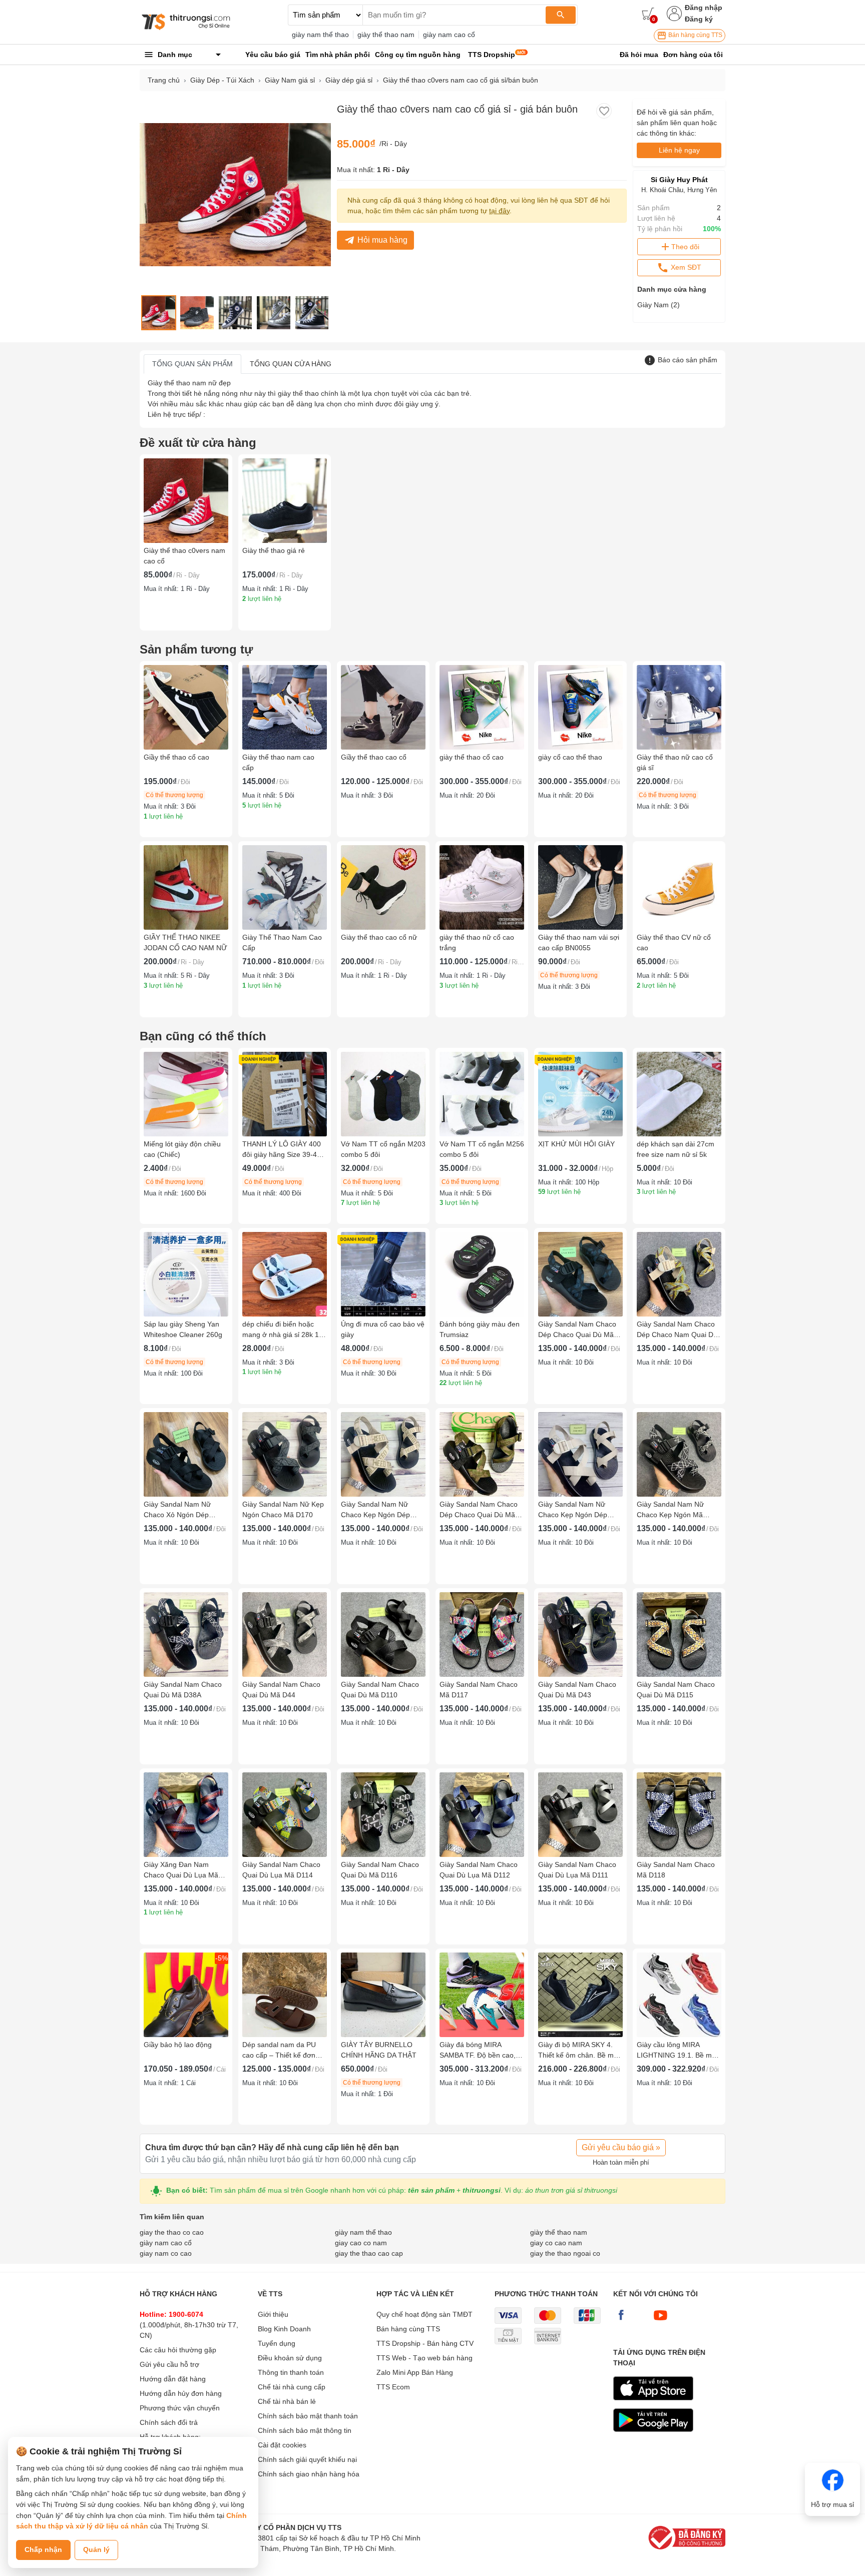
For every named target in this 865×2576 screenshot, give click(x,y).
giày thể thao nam (386, 35)
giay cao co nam (361, 2243)
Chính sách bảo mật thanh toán (308, 2416)
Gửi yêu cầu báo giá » (621, 2147)
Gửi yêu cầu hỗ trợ (169, 2364)
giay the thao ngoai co (565, 2253)
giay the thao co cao (172, 2232)
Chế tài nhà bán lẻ (287, 2401)
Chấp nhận (43, 2549)
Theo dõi (685, 247)
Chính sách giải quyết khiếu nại (307, 2459)
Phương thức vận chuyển (180, 2408)
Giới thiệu (273, 2314)
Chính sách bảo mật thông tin (305, 2430)
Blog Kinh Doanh (284, 2329)
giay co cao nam (556, 2243)
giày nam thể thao (320, 35)
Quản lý (96, 2549)
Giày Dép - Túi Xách (222, 80)
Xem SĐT (685, 267)
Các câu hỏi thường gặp (178, 2350)
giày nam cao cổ (449, 35)
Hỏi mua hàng (382, 240)
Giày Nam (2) (659, 305)
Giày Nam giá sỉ (290, 80)
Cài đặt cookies (282, 2445)
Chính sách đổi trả (169, 2422)
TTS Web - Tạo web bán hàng (424, 2358)
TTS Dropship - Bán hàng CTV (425, 2343)
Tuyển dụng (277, 2343)
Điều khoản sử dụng (290, 2358)
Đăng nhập (704, 8)
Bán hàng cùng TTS (695, 35)
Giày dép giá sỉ (349, 80)
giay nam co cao (166, 2253)
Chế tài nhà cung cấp (292, 2387)
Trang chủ (164, 80)
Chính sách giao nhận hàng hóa (309, 2474)
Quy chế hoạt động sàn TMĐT (424, 2314)
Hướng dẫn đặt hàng (173, 2379)
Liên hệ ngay (679, 150)
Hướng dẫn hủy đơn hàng (181, 2393)
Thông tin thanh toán (291, 2372)
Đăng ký (699, 19)
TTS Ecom (393, 2387)
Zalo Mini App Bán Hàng (415, 2372)
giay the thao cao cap (369, 2253)
